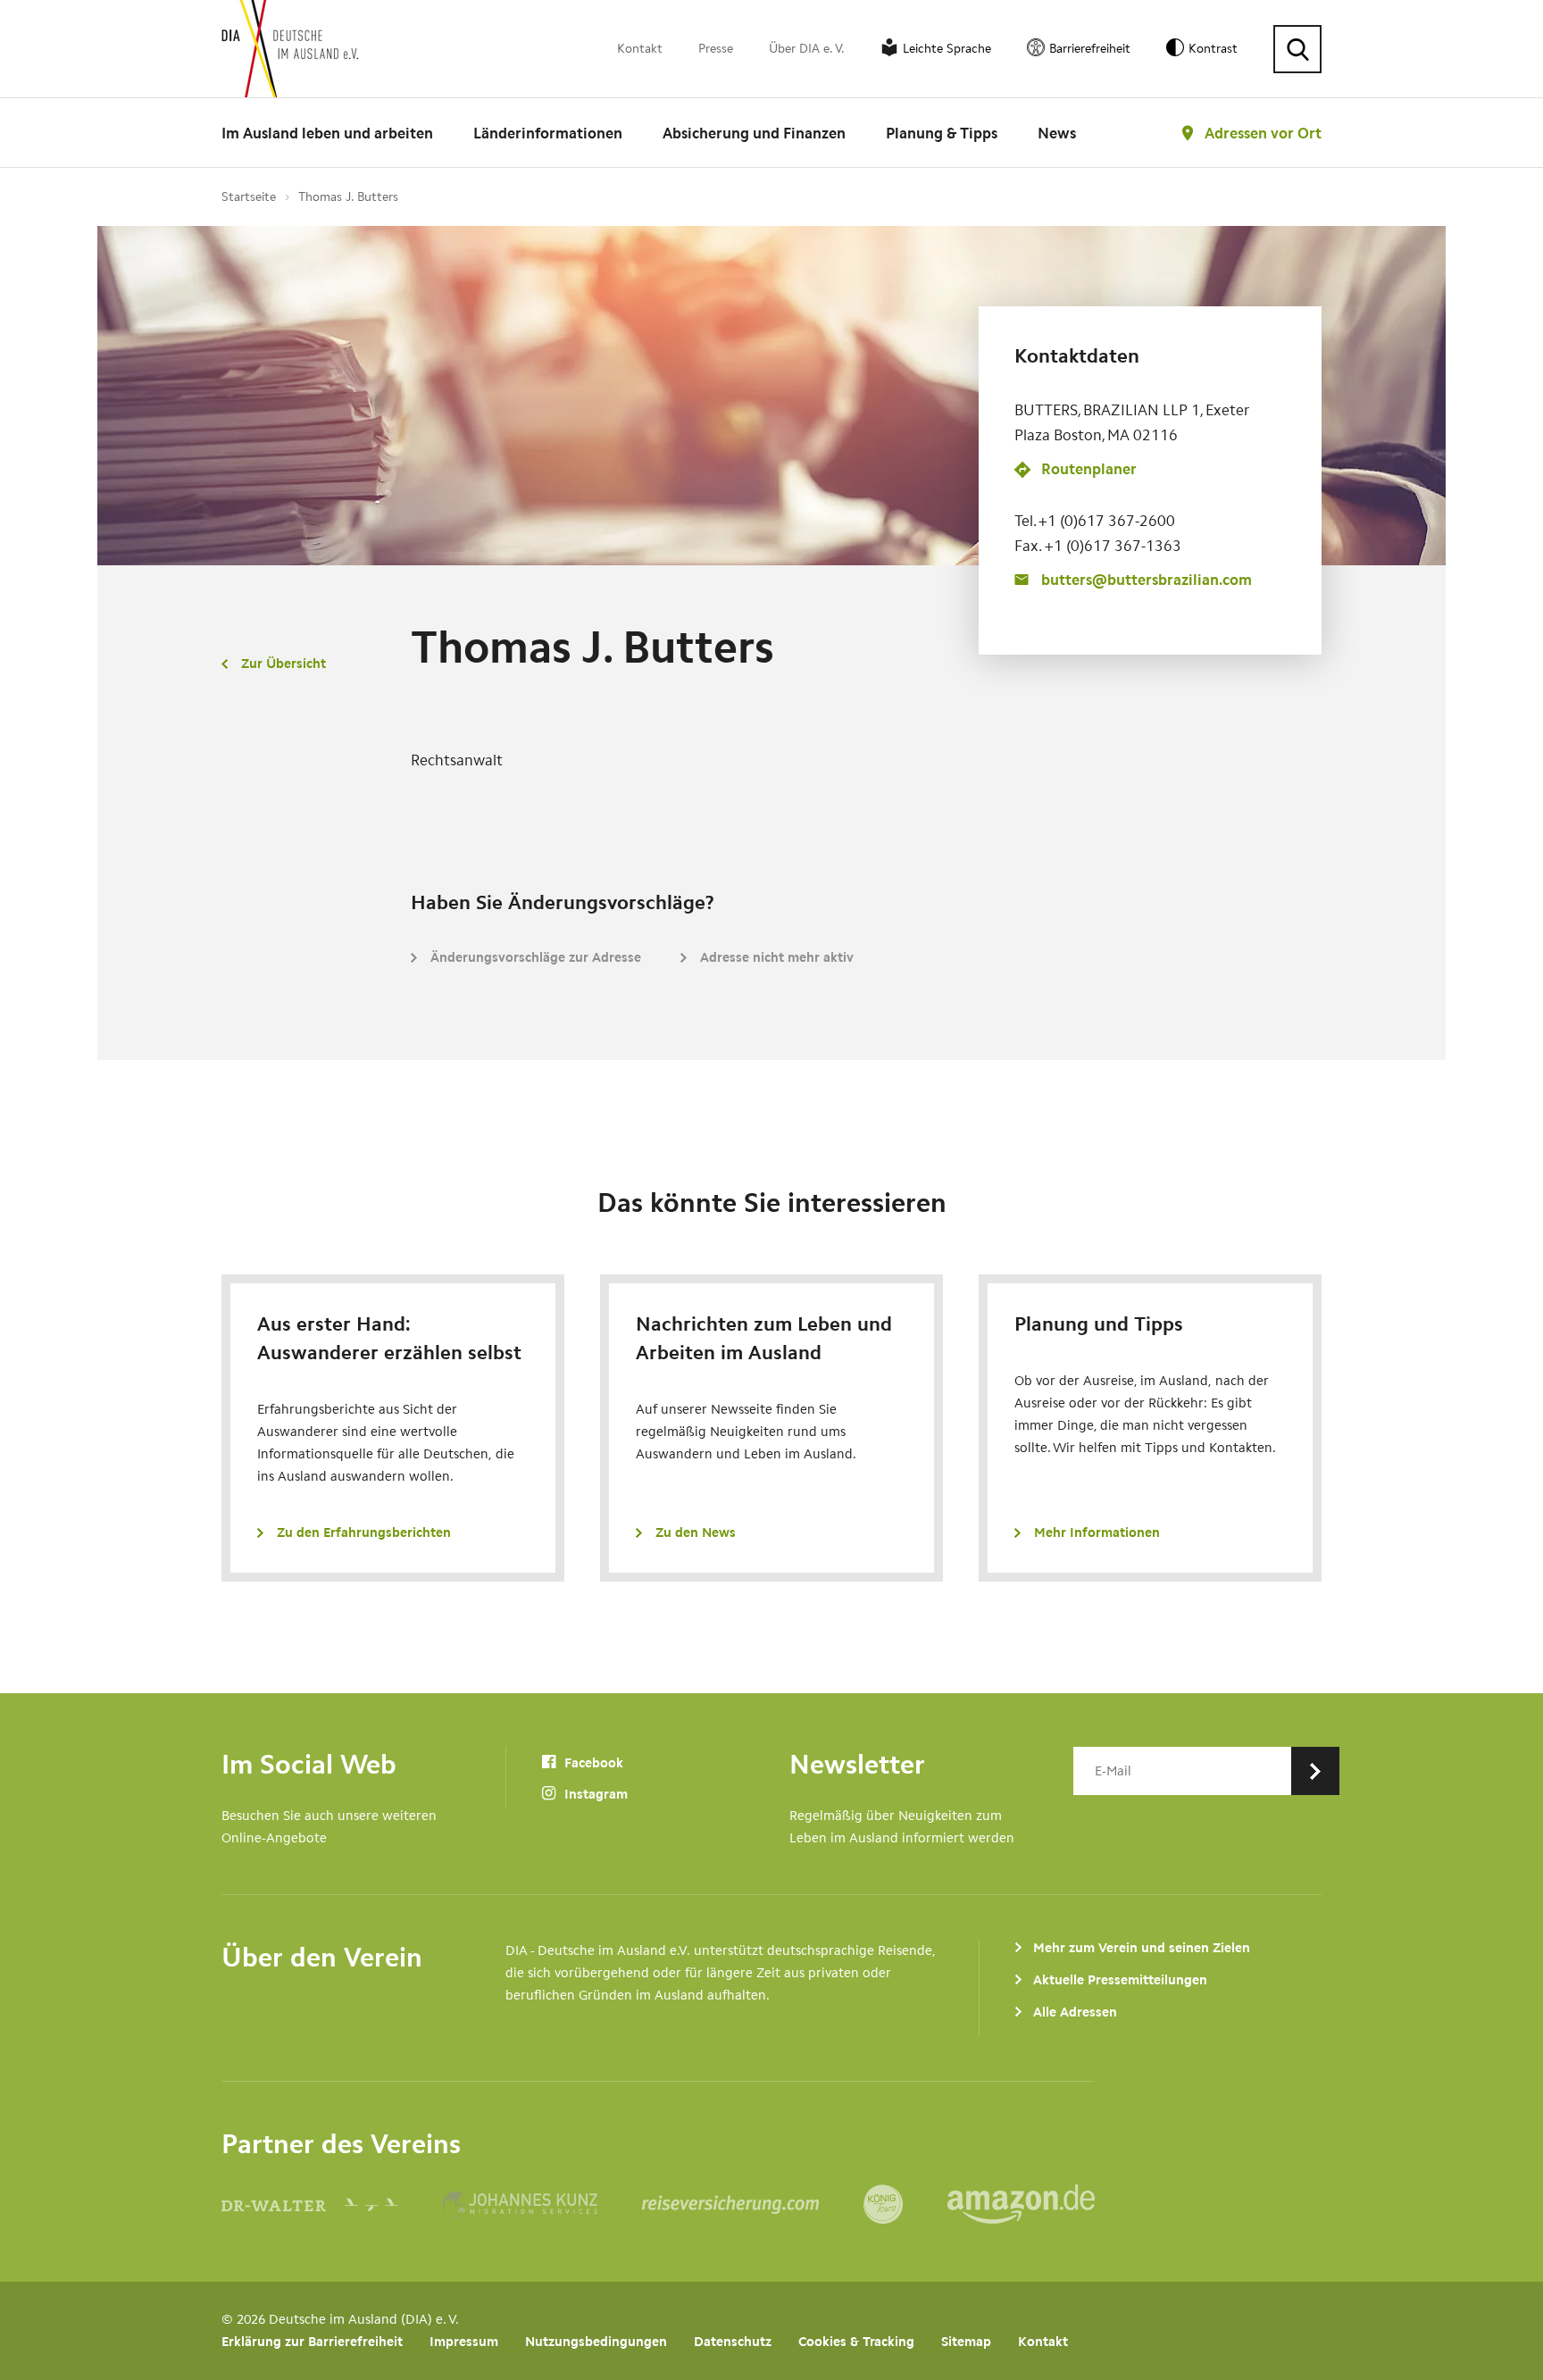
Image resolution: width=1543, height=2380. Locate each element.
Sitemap (966, 2342)
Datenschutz (733, 2342)
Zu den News (696, 1532)
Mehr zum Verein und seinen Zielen (1142, 1948)
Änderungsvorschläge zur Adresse (536, 957)
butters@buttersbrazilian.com (1147, 580)
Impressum (464, 2342)
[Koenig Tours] (905, 2204)
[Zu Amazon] (1021, 2204)
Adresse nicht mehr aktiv (777, 957)
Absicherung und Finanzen (754, 133)
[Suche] (1297, 49)
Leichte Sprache (947, 49)
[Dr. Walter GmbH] (332, 2204)
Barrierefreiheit (1090, 49)
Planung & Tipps (942, 133)
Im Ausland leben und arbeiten (327, 133)
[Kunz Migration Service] (542, 2204)
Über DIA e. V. (807, 49)
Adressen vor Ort (1263, 133)
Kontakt (640, 49)
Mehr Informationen (1097, 1532)
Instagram (594, 1794)
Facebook (592, 1763)
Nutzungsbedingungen (596, 2342)
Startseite (249, 197)
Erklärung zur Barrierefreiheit (312, 2342)
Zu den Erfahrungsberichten (364, 1532)
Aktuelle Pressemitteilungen (1120, 1980)
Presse (716, 49)
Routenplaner (1089, 469)
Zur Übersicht (284, 664)
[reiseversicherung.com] (753, 2204)
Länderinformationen (548, 133)
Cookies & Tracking (856, 2342)
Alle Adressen (1075, 2012)
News (1057, 133)
